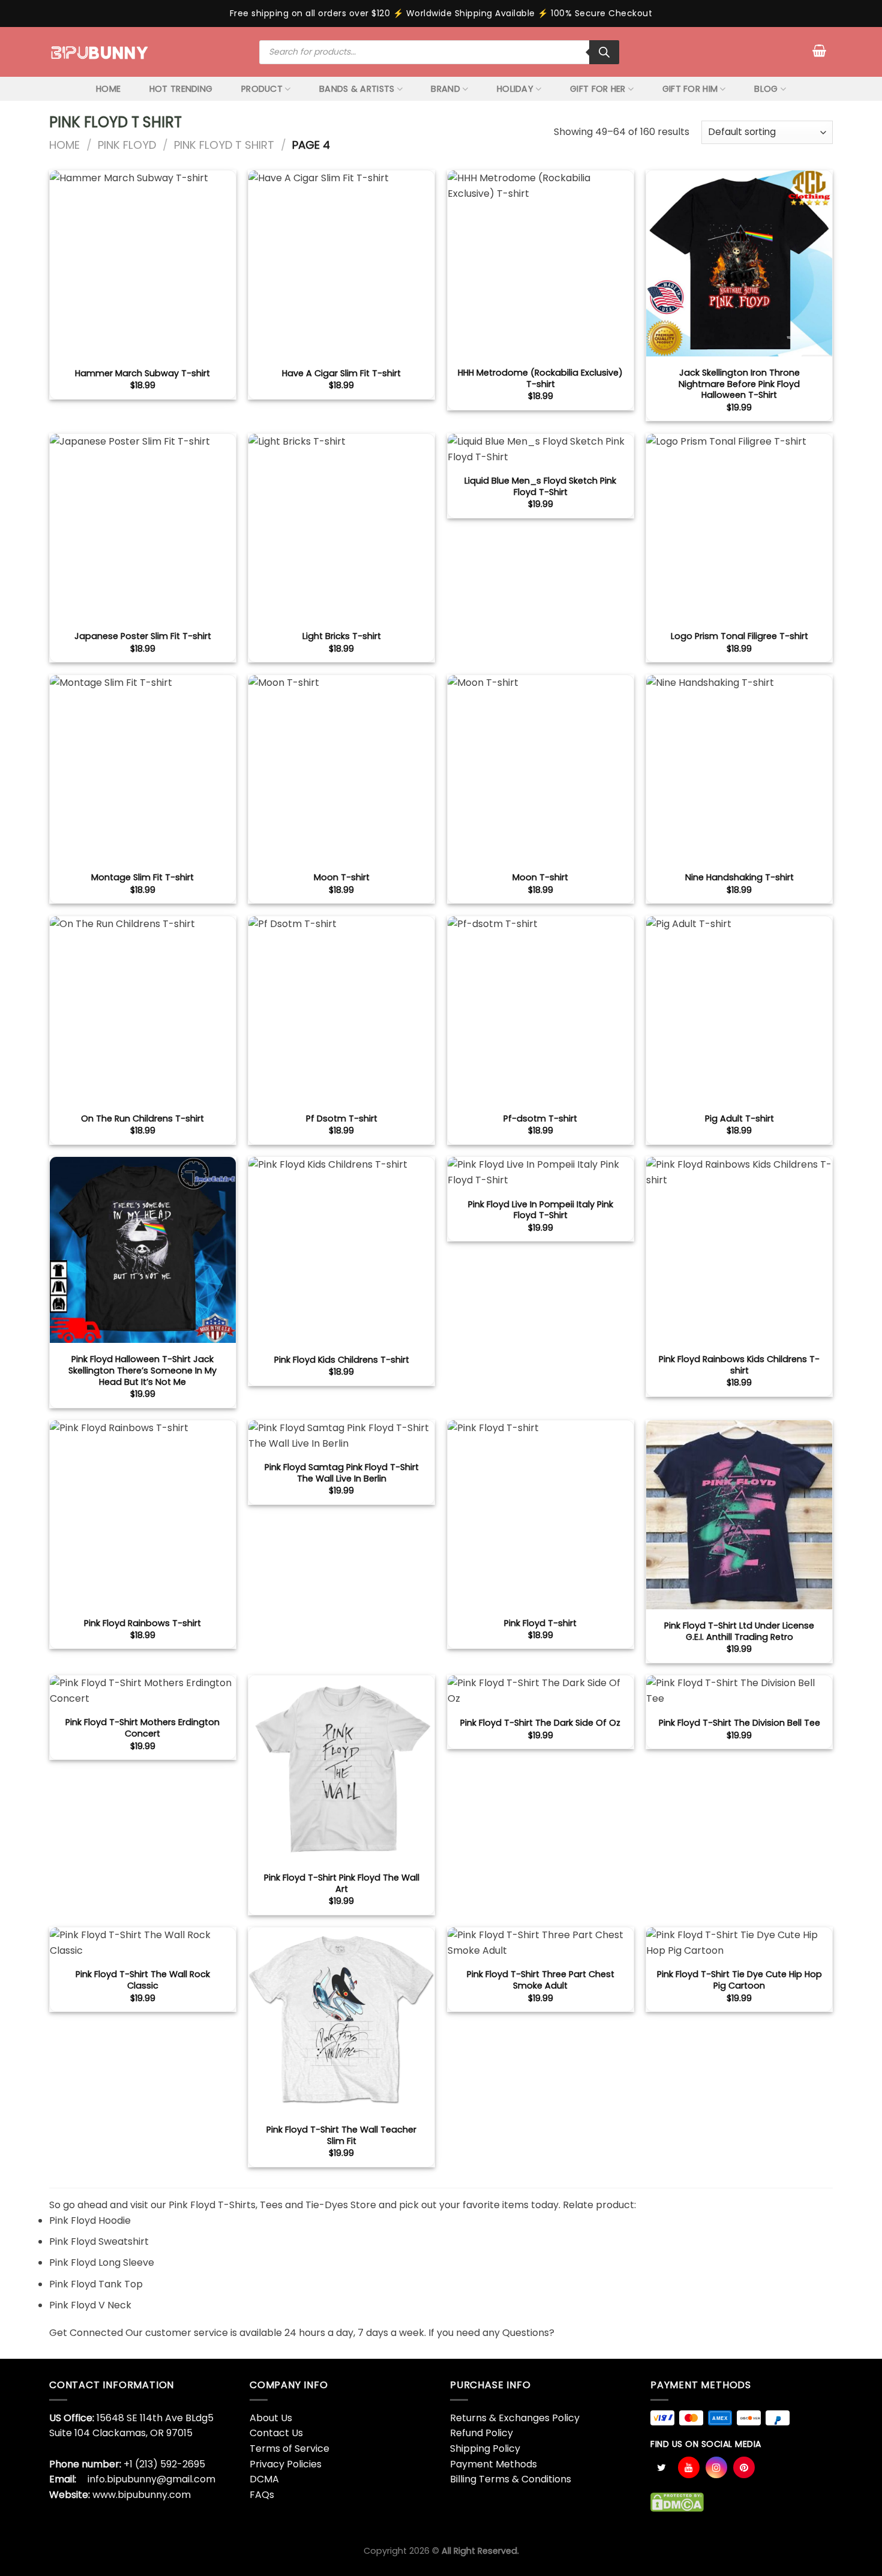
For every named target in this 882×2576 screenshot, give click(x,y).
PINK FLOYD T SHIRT (224, 145)
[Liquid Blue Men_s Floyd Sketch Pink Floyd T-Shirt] (541, 449)
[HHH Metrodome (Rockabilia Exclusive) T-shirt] (541, 263)
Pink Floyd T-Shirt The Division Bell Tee (739, 1723)
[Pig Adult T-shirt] (739, 1009)
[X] (661, 2467)
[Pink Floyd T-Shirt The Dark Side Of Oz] (541, 1691)
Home (64, 145)
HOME (108, 89)
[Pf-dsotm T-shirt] (541, 1009)
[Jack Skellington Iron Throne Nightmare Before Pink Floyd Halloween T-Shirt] (739, 263)
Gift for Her (598, 89)
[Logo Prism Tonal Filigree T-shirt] (739, 527)
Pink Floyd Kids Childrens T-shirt (342, 1360)
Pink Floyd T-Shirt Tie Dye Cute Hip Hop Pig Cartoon (739, 1980)
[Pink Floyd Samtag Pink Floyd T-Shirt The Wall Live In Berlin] (341, 1436)
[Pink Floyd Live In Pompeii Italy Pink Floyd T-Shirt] (541, 1172)
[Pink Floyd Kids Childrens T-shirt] (341, 1250)
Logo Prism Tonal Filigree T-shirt (739, 636)
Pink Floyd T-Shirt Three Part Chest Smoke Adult (541, 1980)
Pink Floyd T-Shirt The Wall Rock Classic (143, 1980)
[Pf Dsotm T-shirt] (341, 1009)
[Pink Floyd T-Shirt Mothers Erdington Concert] (143, 1691)
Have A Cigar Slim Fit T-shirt (341, 374)
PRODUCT (262, 89)
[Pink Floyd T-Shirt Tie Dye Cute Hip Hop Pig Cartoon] (739, 1943)
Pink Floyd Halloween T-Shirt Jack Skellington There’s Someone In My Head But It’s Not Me (142, 1371)
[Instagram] (716, 2467)
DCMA (264, 2479)
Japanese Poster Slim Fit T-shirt (143, 636)
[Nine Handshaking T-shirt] (739, 768)
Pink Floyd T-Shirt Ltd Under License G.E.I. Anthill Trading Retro (739, 1631)
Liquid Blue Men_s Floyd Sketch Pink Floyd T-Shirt (540, 486)
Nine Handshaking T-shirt (739, 878)
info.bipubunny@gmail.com (151, 2479)
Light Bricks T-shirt (342, 636)
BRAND (445, 89)
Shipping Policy (485, 2448)
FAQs (262, 2495)
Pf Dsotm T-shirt (342, 1119)
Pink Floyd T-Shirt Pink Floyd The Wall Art (342, 1883)
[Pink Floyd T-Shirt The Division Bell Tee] (739, 1691)
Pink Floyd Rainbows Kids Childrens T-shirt (739, 1365)
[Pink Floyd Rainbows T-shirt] (143, 1513)
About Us (271, 2418)
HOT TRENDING (181, 89)
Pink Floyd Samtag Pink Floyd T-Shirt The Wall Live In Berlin (342, 1473)
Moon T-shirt (342, 878)
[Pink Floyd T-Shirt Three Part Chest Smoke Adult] (541, 1943)
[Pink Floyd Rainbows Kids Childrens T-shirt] (739, 1250)
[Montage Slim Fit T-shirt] (143, 768)
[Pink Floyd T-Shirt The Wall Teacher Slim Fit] (341, 2020)
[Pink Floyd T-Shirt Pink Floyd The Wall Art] (341, 1768)
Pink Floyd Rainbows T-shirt (142, 1623)
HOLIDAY (515, 89)
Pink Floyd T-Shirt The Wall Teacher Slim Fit (341, 2135)
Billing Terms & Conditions (511, 2479)
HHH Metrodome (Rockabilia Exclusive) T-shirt (540, 378)
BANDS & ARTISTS (357, 89)
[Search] (604, 52)
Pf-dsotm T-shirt (540, 1119)
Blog (766, 89)
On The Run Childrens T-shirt (142, 1119)
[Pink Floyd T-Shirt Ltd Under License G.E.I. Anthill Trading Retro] (739, 1515)
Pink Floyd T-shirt (540, 1623)
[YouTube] (689, 2467)
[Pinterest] (744, 2467)
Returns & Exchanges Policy (515, 2418)
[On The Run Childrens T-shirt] (143, 1009)
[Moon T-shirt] (341, 768)
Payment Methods (493, 2464)
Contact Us (276, 2433)
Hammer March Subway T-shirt (142, 374)
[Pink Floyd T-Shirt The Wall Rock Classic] (143, 1943)
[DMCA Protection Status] (677, 2502)
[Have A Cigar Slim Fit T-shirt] (341, 263)
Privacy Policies (286, 2464)
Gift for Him (690, 89)
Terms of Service (289, 2448)
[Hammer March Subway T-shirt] (143, 263)
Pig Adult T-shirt (739, 1119)
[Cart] (819, 50)
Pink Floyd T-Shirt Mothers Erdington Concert (142, 1728)
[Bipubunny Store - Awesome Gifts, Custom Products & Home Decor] (100, 52)
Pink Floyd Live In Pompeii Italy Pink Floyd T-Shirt (541, 1210)
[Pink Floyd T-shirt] (541, 1513)
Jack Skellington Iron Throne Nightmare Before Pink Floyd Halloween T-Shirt (739, 384)
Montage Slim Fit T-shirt (142, 878)
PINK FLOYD (127, 145)
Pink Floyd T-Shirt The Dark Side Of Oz (540, 1723)
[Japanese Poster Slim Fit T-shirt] (143, 527)
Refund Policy (481, 2433)
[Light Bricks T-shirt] (341, 527)
